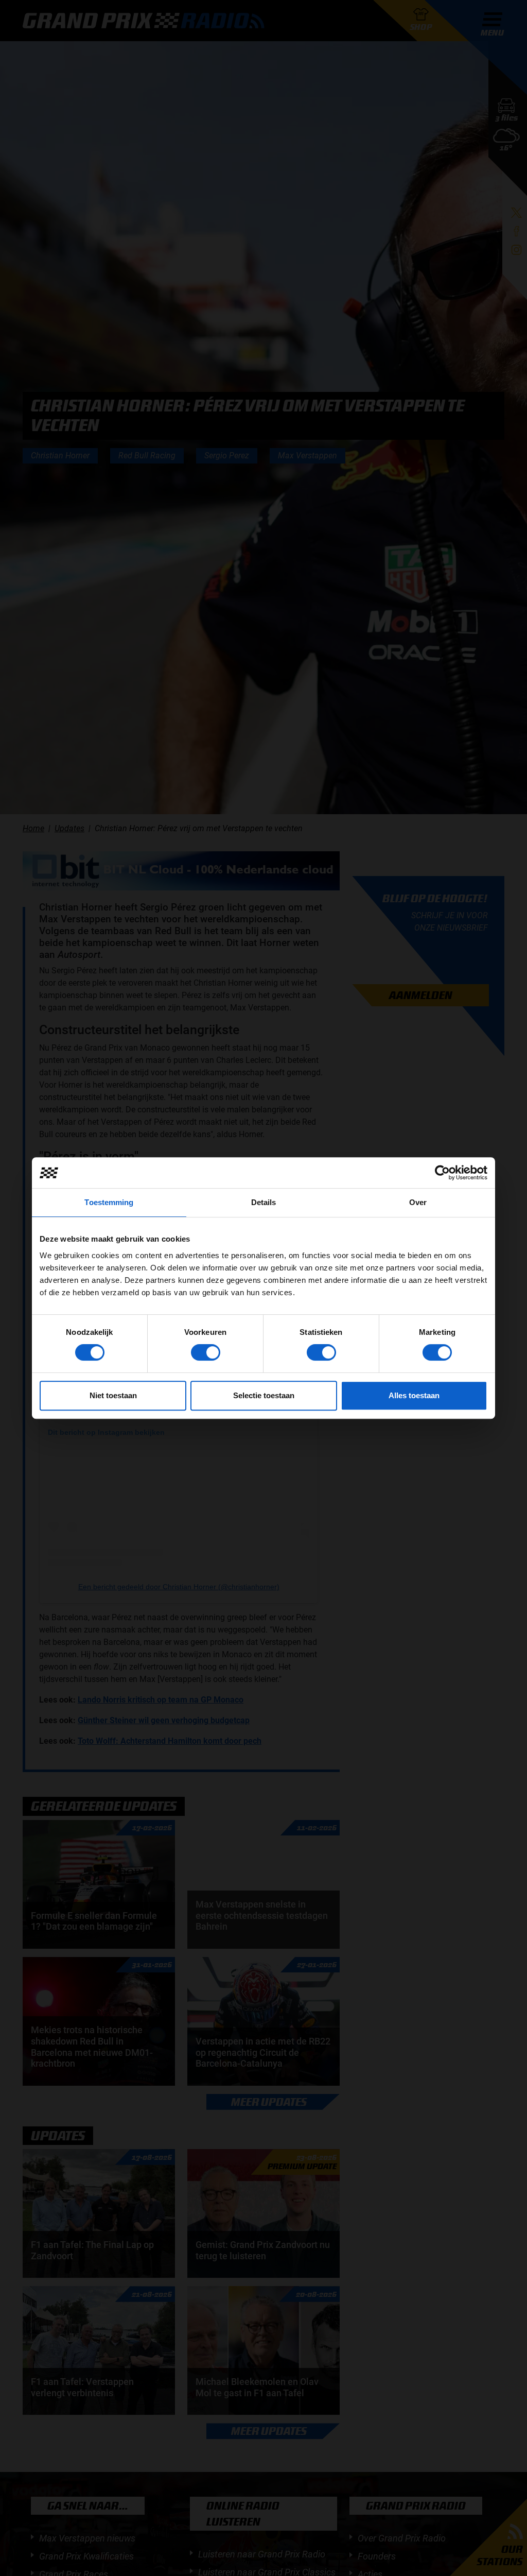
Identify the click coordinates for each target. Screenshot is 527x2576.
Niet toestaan (113, 1395)
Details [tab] (264, 1202)
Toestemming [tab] (109, 1202)
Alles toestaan (414, 1395)
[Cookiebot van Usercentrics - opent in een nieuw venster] (442, 1173)
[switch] (206, 1352)
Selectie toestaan (264, 1395)
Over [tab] (418, 1202)
